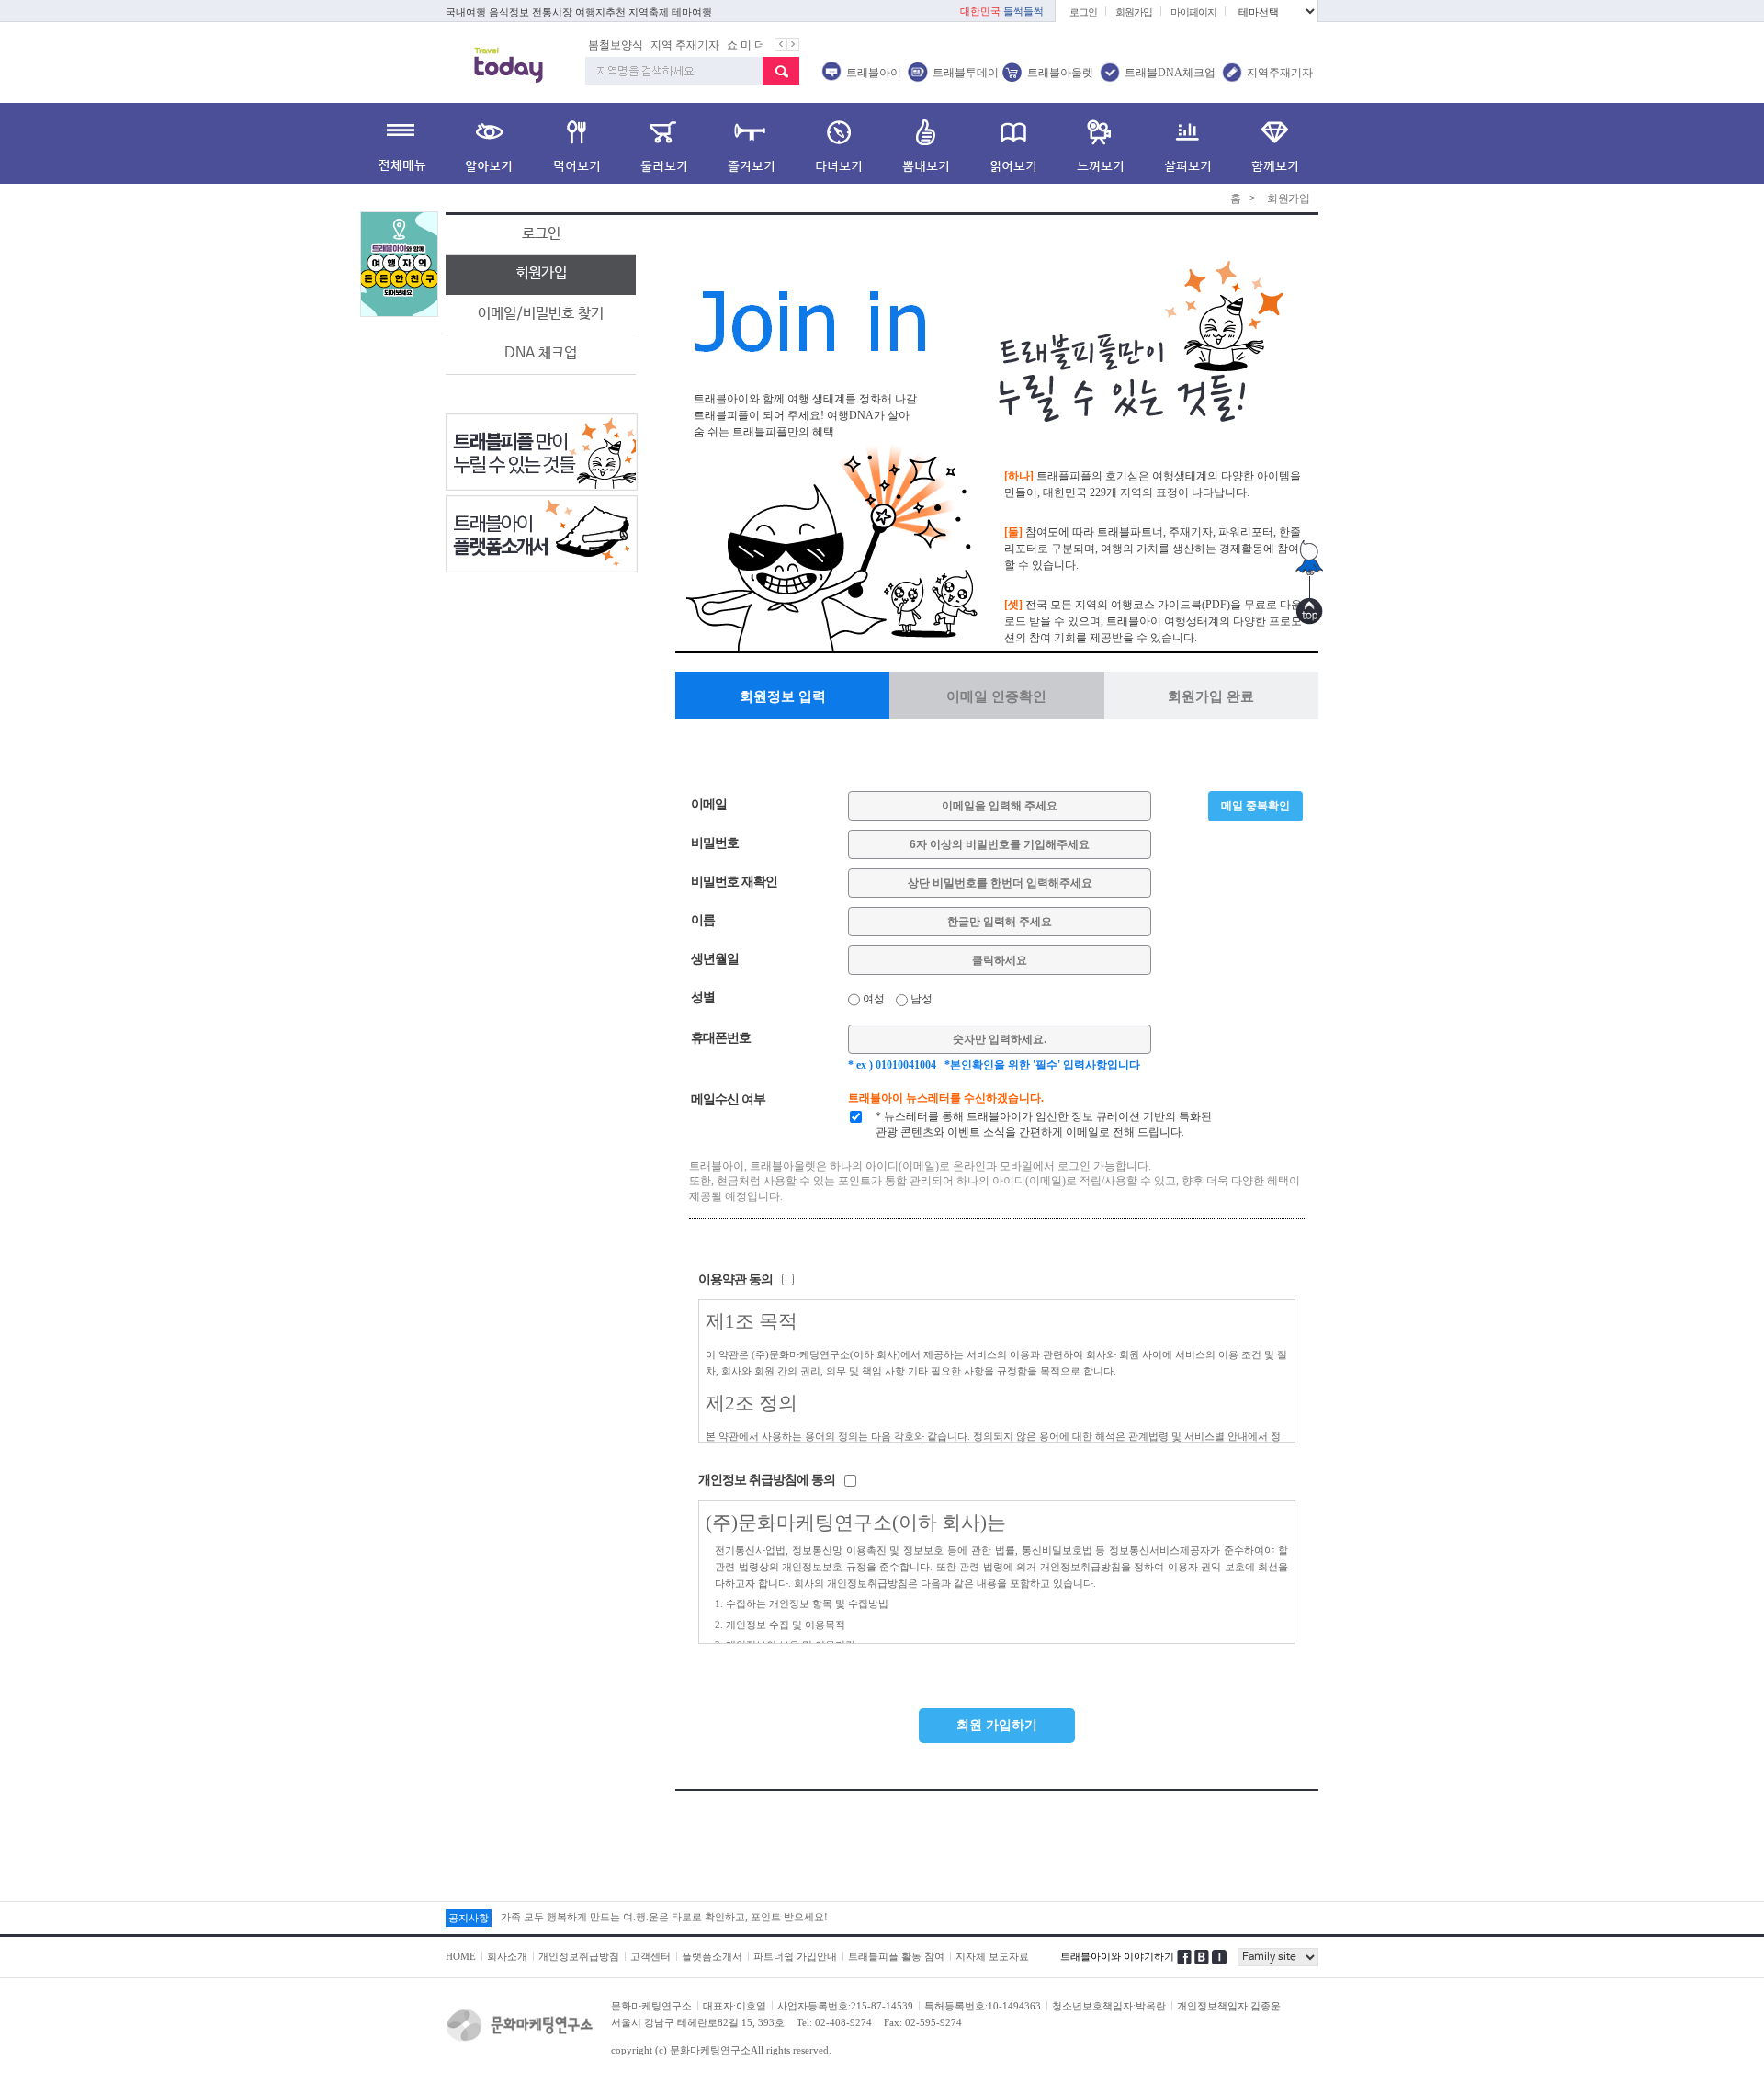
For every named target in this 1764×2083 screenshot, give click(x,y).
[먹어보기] (577, 143)
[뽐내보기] (926, 143)
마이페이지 (1193, 12)
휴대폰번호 (721, 1038)
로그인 (1083, 12)
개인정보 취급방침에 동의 (767, 1480)
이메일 (709, 804)
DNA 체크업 (541, 353)
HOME (461, 1956)
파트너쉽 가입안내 (795, 1956)
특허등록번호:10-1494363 (983, 2006)
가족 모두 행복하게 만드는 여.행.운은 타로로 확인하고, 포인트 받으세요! (664, 1918)
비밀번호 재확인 (734, 882)
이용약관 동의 (735, 1279)
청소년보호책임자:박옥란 (1109, 2006)
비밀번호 (715, 843)
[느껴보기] (1100, 143)
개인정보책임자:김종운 (1229, 2006)
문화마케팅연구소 (651, 2006)
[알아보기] (489, 143)
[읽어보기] (1013, 143)
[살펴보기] (1187, 143)
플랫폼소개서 (712, 1956)
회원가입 (1134, 12)
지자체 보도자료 (992, 1956)
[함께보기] (1275, 143)
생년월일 (715, 959)
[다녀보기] (838, 143)
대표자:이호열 (735, 2006)
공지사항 (469, 1918)
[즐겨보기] (751, 143)
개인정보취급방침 (579, 1956)
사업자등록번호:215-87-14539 (845, 2006)
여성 (872, 999)
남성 (920, 999)
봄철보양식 (605, 45)
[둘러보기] (664, 143)
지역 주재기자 (675, 45)
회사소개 (507, 1956)
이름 (703, 920)
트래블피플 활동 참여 (896, 1956)
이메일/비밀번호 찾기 (541, 314)
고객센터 (650, 1956)
